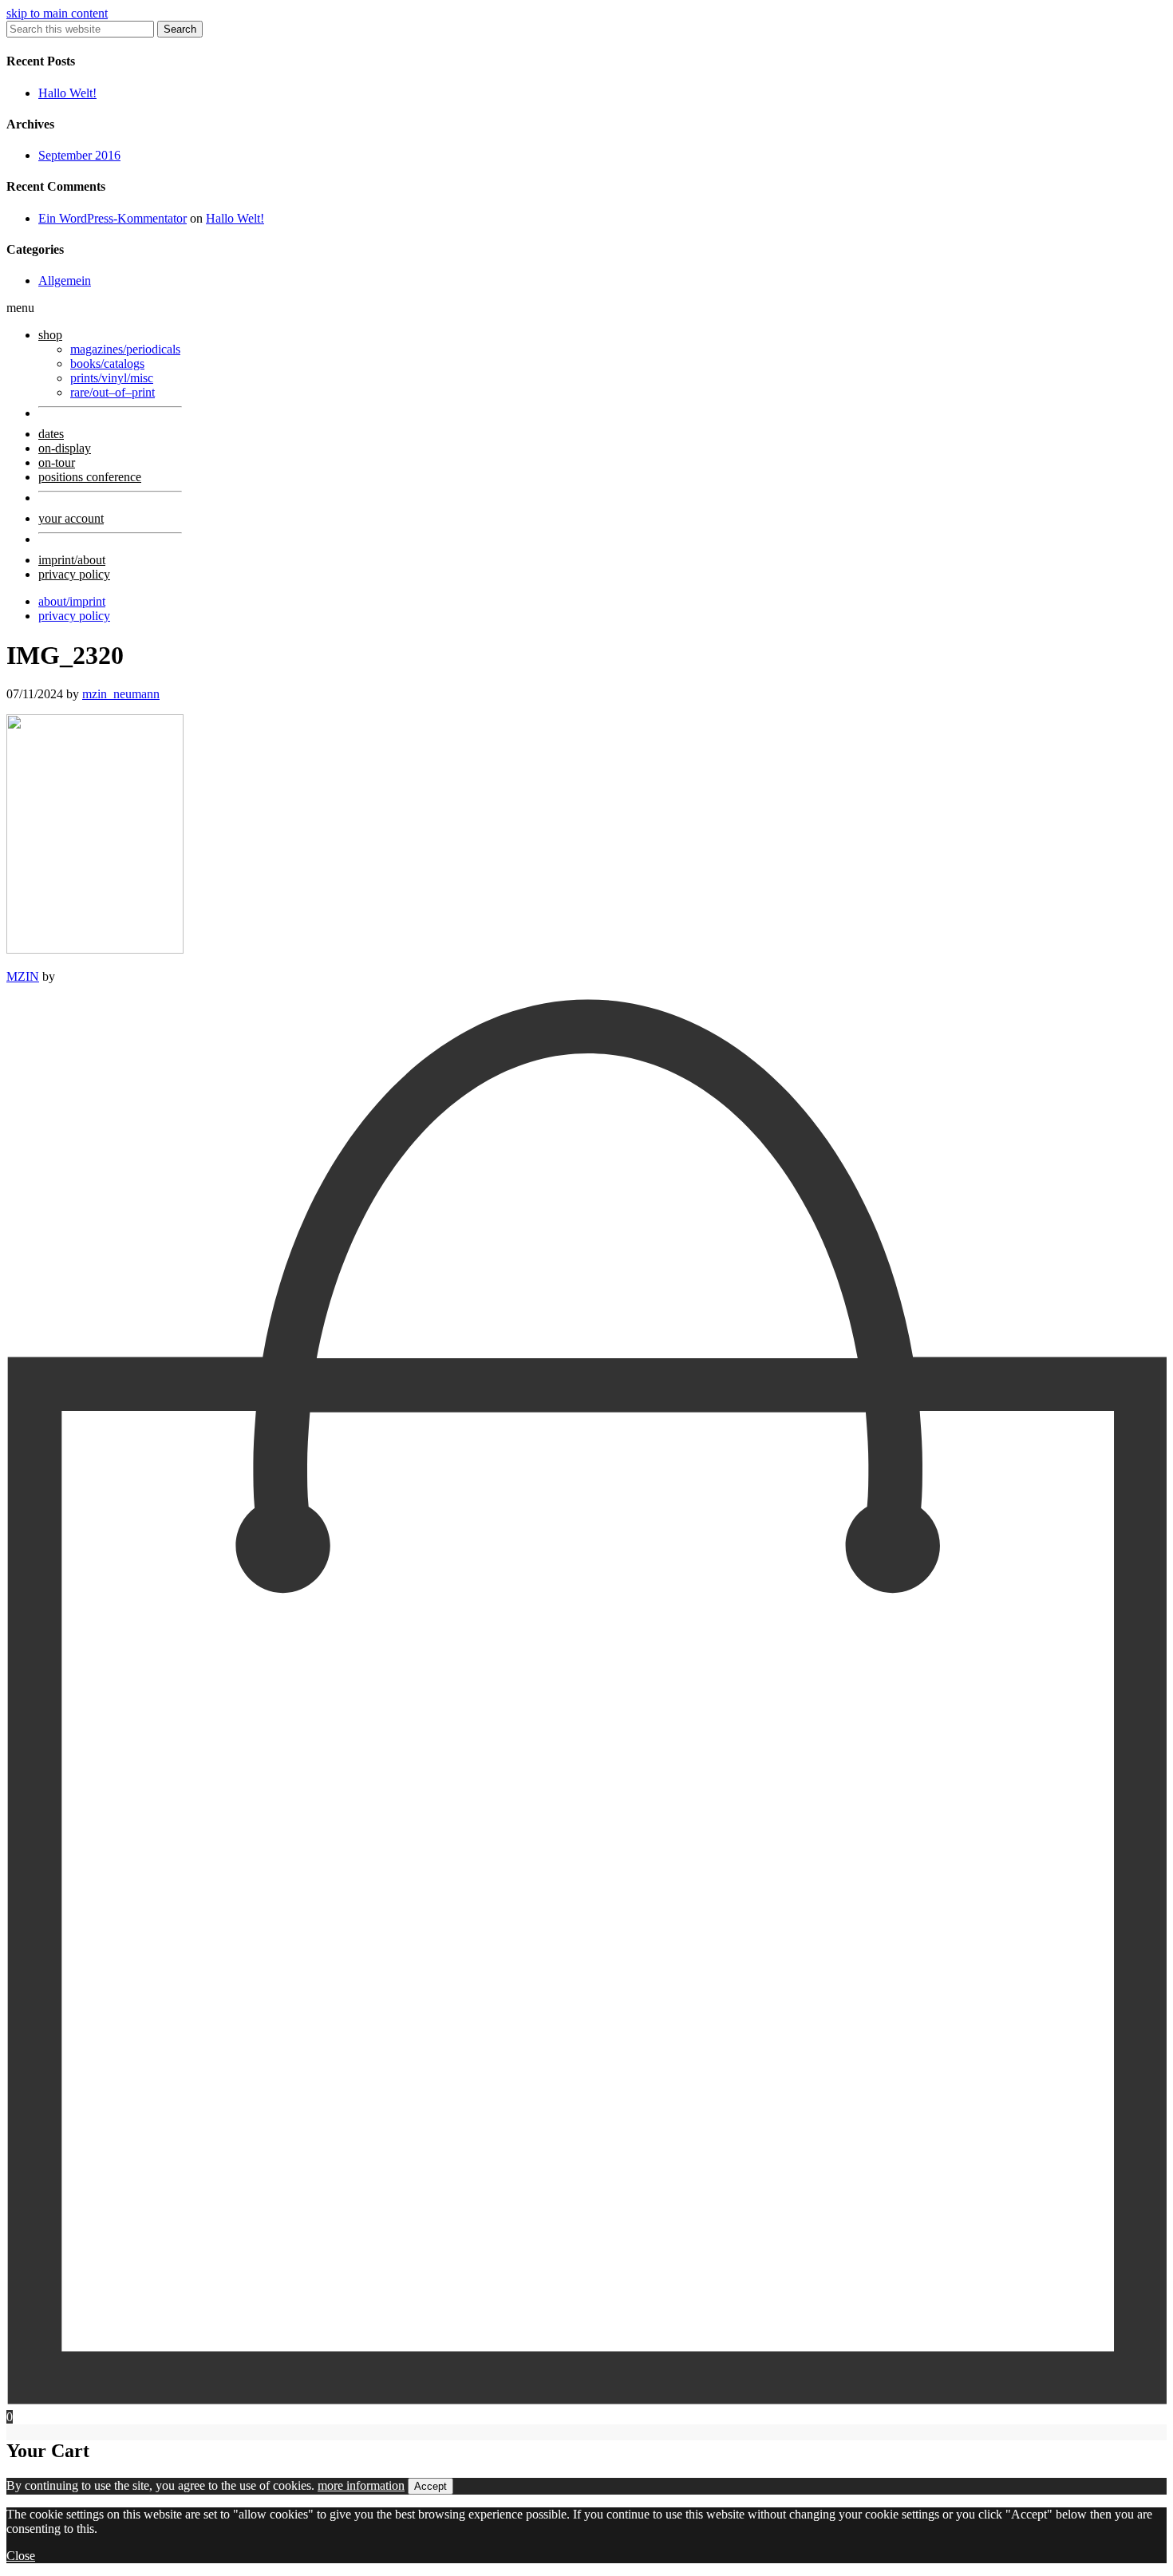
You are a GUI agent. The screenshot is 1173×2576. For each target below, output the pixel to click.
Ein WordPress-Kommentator (113, 218)
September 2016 (79, 155)
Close (21, 2556)
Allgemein (65, 281)
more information (361, 2485)
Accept (430, 2486)
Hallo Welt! (67, 93)
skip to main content (57, 13)
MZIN (23, 976)
